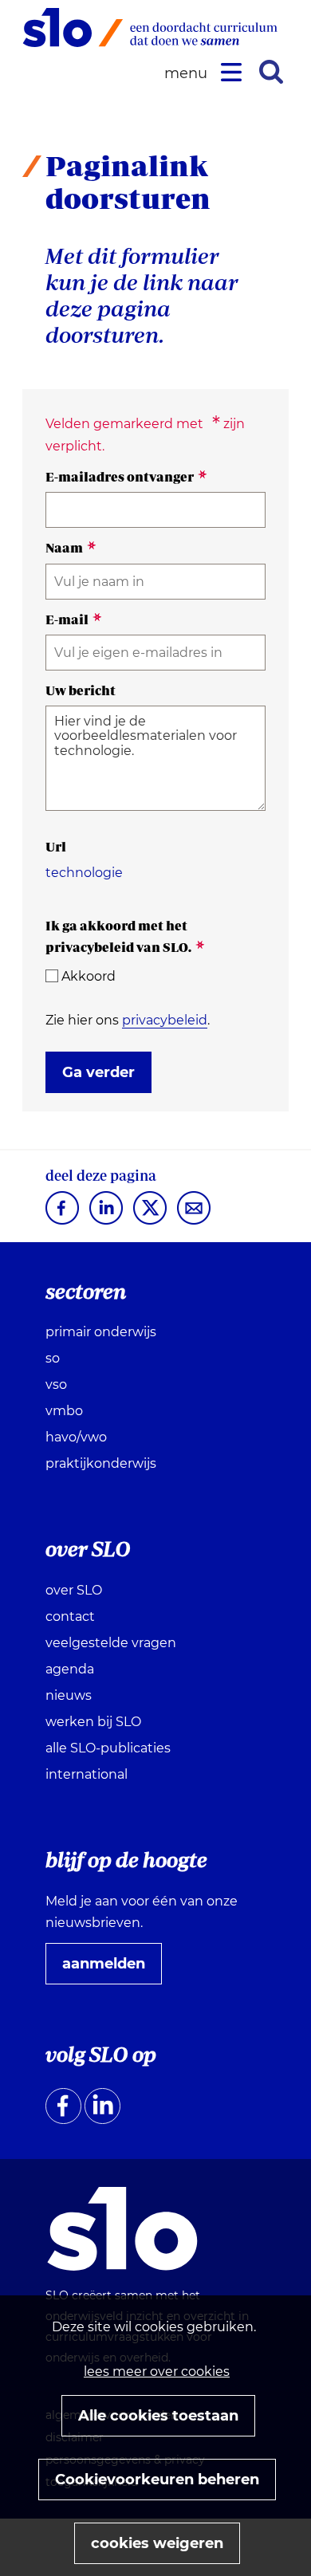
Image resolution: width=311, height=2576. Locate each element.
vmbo (64, 1411)
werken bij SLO (93, 1722)
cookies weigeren (157, 2543)
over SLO (74, 1590)
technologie (84, 873)
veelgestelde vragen (111, 1643)
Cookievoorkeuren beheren (157, 2480)
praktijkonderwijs (101, 1463)
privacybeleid (165, 1020)
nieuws (69, 1695)
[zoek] (271, 72)
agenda (70, 1669)
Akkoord (89, 976)
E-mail (74, 619)
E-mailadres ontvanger (126, 477)
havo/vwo (76, 1437)
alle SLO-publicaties (108, 1748)
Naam (71, 548)
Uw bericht (81, 690)
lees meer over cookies (157, 2371)
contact (70, 1616)
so (53, 1358)
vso (56, 1384)
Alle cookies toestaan (158, 2416)
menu (188, 74)
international (87, 1774)
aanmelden (110, 1969)
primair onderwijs (101, 1332)
